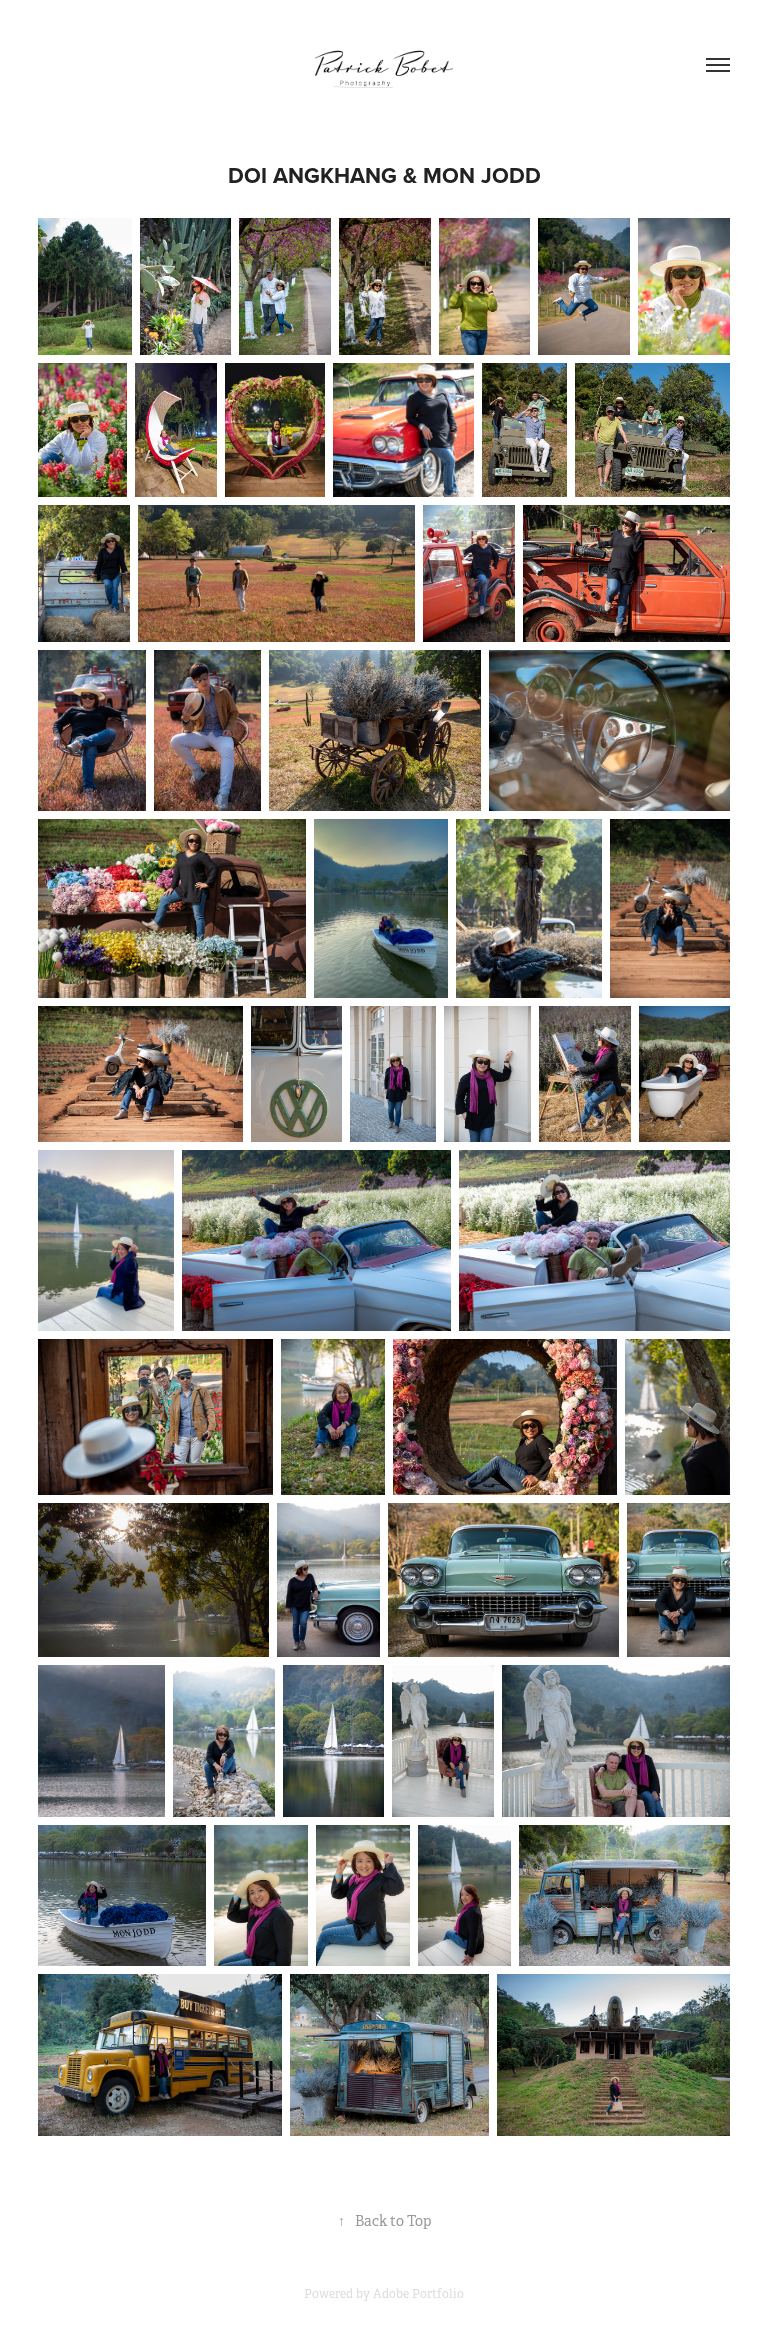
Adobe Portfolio (418, 2294)
